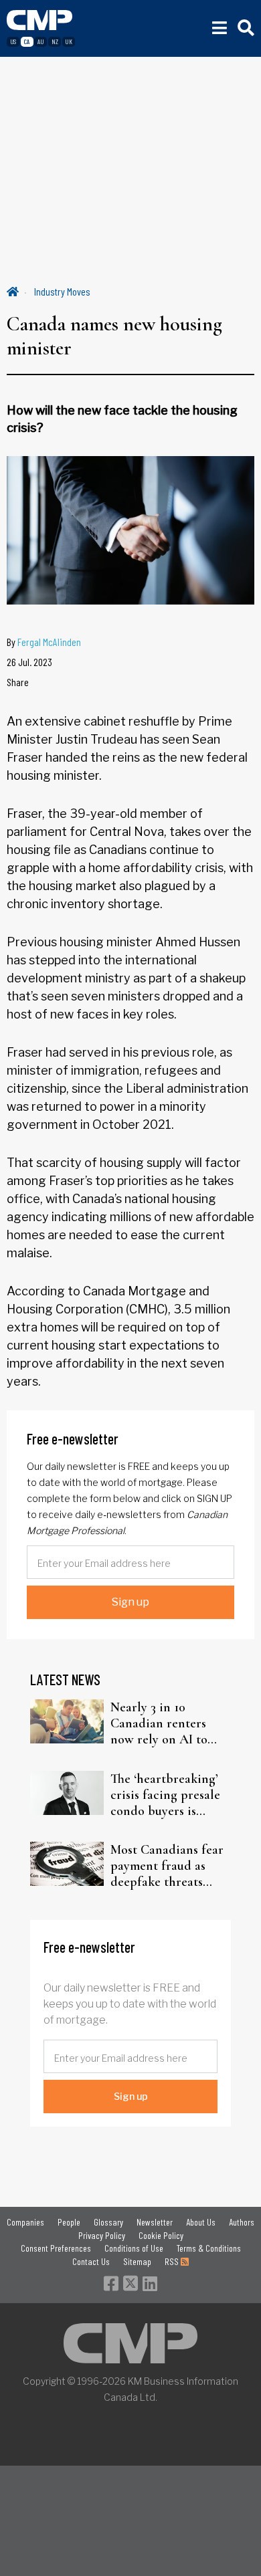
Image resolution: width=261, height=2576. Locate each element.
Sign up (130, 1602)
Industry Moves (62, 291)
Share (18, 682)
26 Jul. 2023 (29, 662)
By (44, 642)
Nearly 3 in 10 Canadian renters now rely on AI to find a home (159, 1723)
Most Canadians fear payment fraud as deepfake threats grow (167, 1866)
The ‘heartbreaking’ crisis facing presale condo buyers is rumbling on (165, 1795)
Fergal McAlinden (49, 642)
